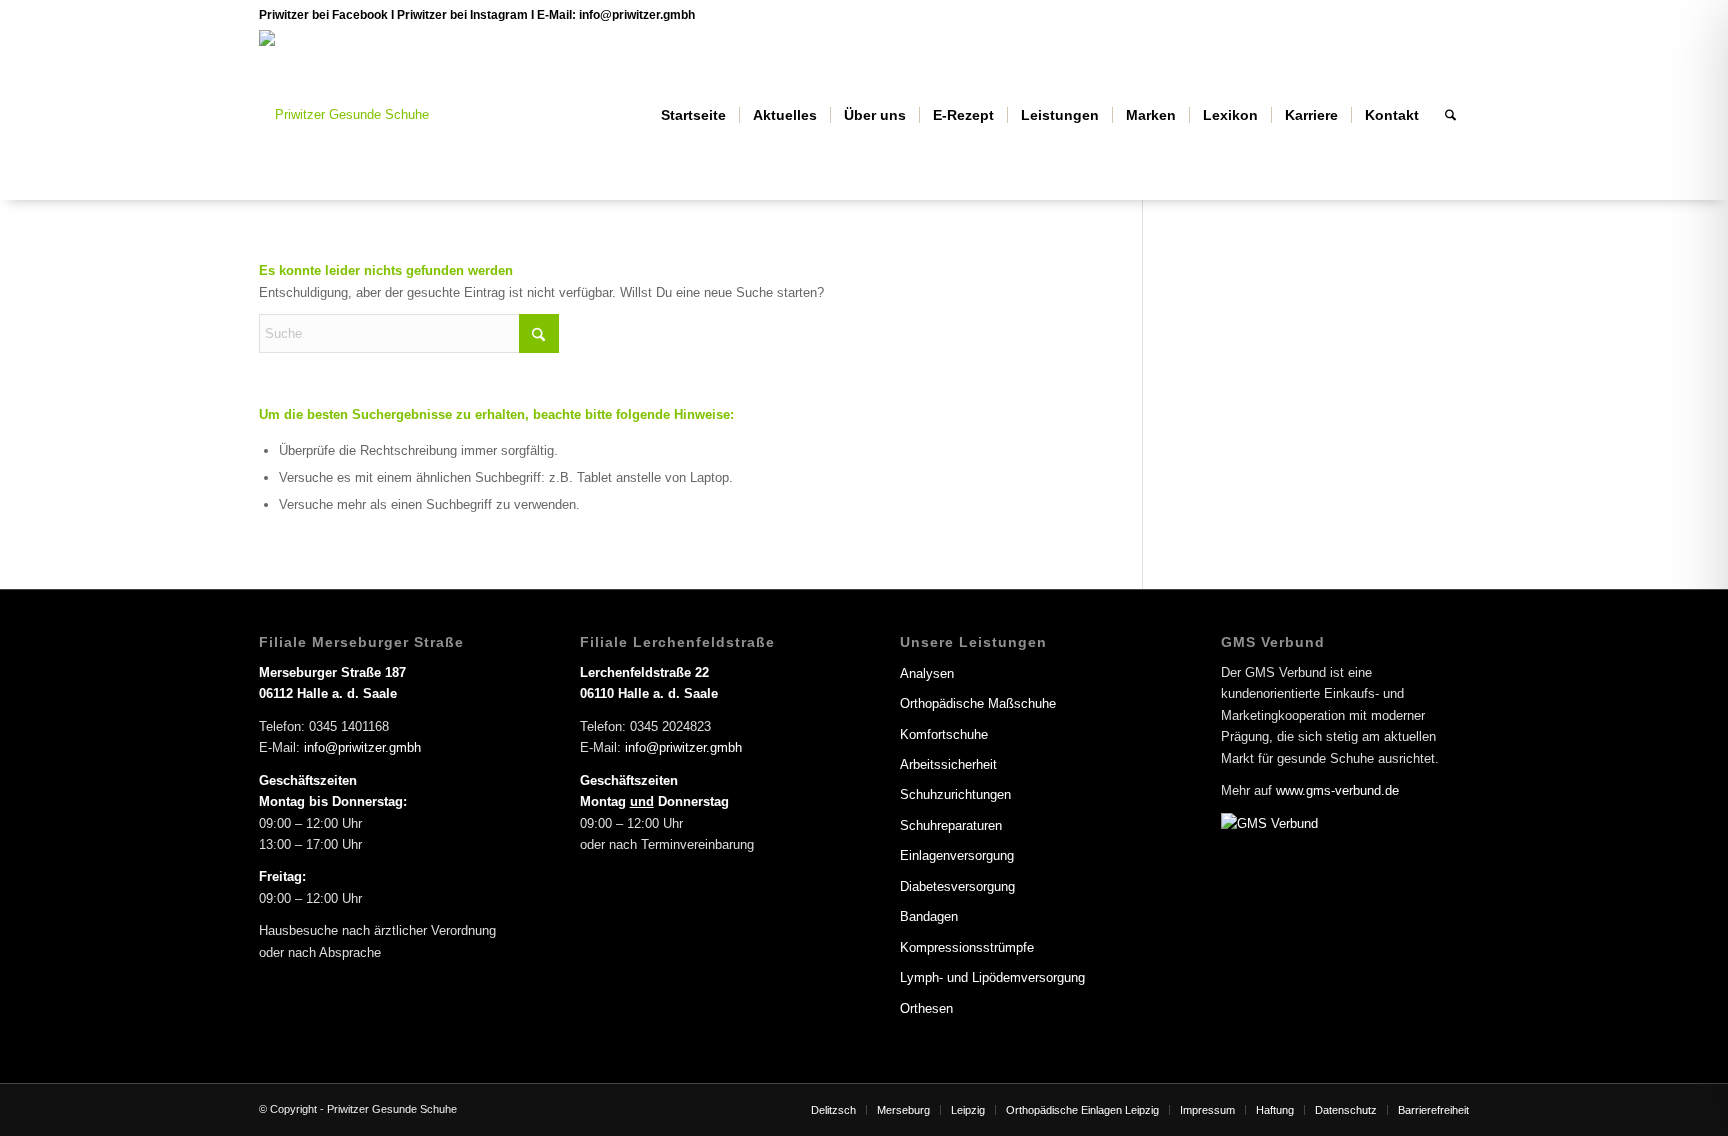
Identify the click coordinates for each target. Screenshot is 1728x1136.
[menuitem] (693, 115)
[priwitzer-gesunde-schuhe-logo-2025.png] (344, 115)
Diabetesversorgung (957, 886)
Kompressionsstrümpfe (967, 947)
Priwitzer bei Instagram (462, 15)
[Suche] (1450, 115)
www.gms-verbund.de (1337, 790)
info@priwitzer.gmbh (637, 15)
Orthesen (926, 1008)
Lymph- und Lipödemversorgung (992, 977)
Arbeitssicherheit (948, 764)
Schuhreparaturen (951, 825)
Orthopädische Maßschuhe (978, 703)
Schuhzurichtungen (955, 794)
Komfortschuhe (944, 734)
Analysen (927, 673)
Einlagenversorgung (957, 855)
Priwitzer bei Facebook (325, 15)
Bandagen (929, 916)
